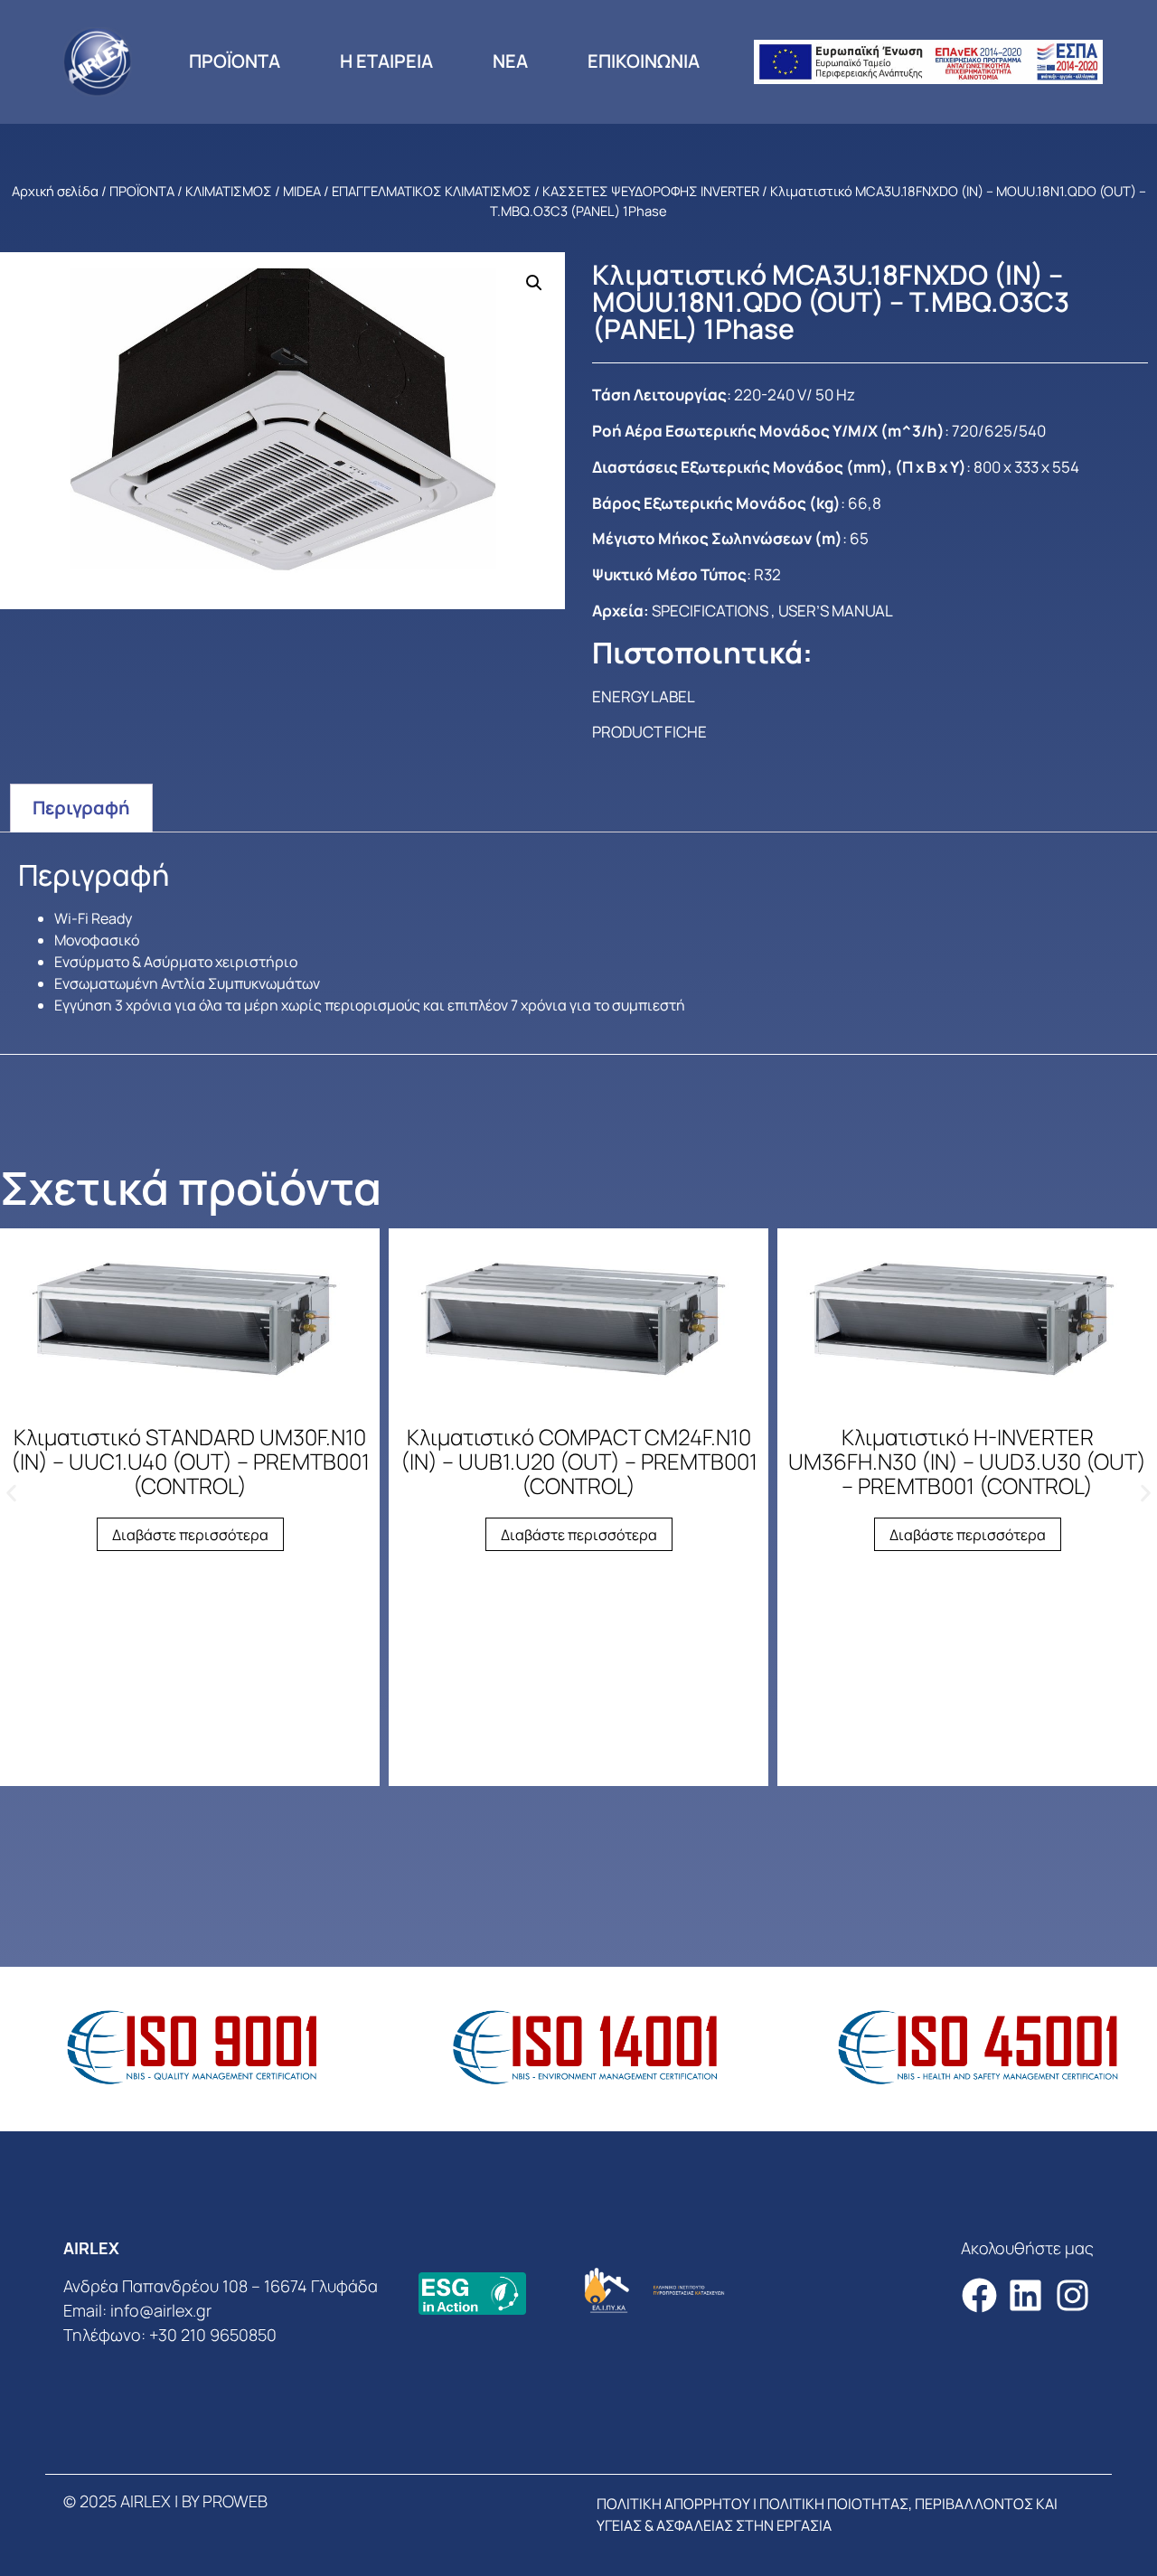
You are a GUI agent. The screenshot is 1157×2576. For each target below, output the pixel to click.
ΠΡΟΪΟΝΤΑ (235, 61)
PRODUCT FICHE (649, 732)
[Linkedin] (1025, 2295)
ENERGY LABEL (644, 696)
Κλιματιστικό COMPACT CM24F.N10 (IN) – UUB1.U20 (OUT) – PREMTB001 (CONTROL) (579, 1461)
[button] (534, 283)
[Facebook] (979, 2295)
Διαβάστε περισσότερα (190, 1535)
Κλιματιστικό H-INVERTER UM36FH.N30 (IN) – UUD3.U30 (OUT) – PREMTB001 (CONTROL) (967, 1461)
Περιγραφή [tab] (81, 808)
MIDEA (302, 191)
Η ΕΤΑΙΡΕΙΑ (386, 61)
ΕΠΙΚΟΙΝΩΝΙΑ (644, 61)
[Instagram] (1072, 2295)
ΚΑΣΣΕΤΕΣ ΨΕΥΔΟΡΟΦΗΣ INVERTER (651, 191)
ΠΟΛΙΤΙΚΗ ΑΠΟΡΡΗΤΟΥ (673, 2504)
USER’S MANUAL (836, 611)
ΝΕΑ (510, 61)
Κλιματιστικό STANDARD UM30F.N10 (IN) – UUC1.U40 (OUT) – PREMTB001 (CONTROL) (190, 1461)
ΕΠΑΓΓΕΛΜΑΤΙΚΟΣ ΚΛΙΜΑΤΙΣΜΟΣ (432, 191)
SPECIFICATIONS (710, 611)
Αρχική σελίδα (55, 191)
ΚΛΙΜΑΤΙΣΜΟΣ (229, 191)
